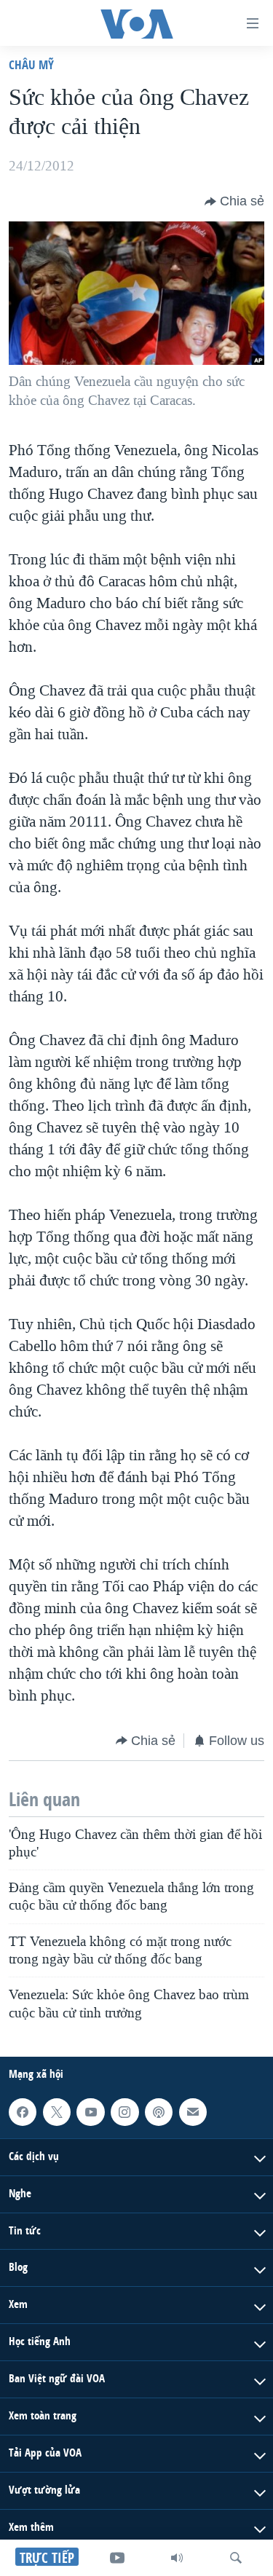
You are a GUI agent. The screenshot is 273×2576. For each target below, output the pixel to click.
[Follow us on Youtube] (90, 2112)
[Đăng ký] (193, 2112)
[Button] (234, 202)
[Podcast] (159, 2112)
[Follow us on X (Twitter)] (57, 2112)
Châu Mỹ (31, 64)
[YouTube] (117, 2558)
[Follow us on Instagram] (124, 2112)
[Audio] (177, 2558)
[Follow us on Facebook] (23, 2112)
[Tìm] (236, 2558)
